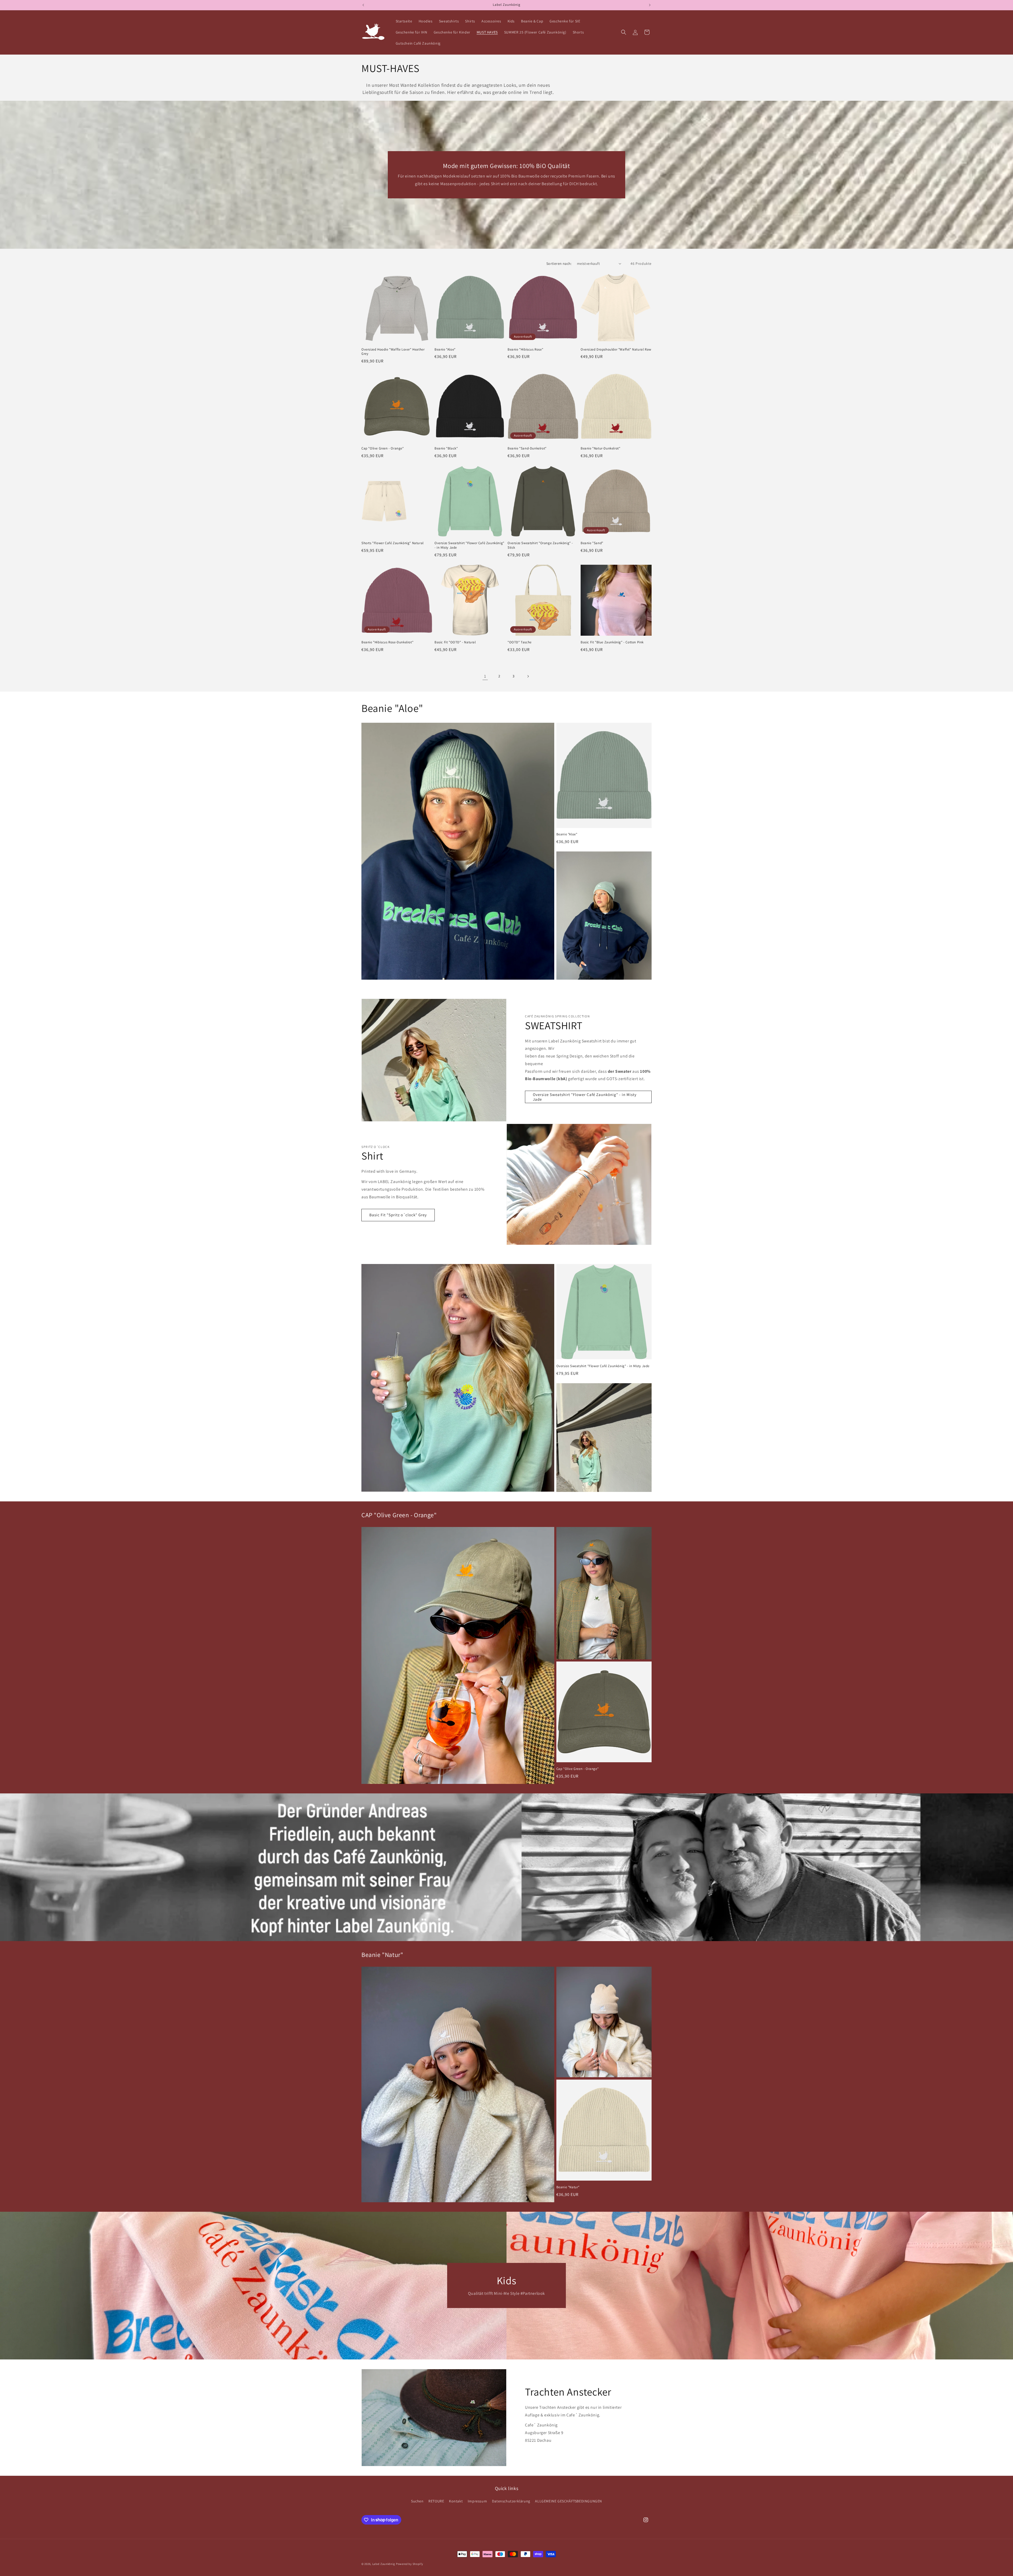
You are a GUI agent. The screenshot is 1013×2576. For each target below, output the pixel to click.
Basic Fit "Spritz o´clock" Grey (398, 1215)
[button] (624, 32)
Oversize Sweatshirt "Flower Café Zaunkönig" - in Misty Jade (469, 545)
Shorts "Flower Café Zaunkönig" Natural (393, 543)
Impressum (477, 2501)
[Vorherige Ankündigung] (363, 5)
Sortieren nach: (559, 264)
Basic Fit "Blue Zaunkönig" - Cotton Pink (612, 642)
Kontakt (456, 2501)
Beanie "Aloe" (445, 349)
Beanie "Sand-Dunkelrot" (527, 448)
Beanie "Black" (446, 448)
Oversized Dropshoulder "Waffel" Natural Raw (616, 349)
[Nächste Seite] (528, 676)
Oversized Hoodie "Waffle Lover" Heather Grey (393, 352)
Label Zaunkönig (384, 2564)
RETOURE (436, 2501)
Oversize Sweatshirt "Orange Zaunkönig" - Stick (540, 545)
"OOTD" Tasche (520, 642)
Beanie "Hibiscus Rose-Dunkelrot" (387, 642)
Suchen (417, 2501)
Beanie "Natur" (568, 2187)
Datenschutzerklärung (511, 2501)
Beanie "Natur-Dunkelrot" (600, 448)
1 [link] (485, 676)
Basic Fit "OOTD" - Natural (455, 642)
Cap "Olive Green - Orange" (383, 448)
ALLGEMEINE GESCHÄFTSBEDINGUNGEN (568, 2501)
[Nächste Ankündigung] (650, 5)
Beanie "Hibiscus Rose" (525, 349)
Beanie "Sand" (592, 543)
